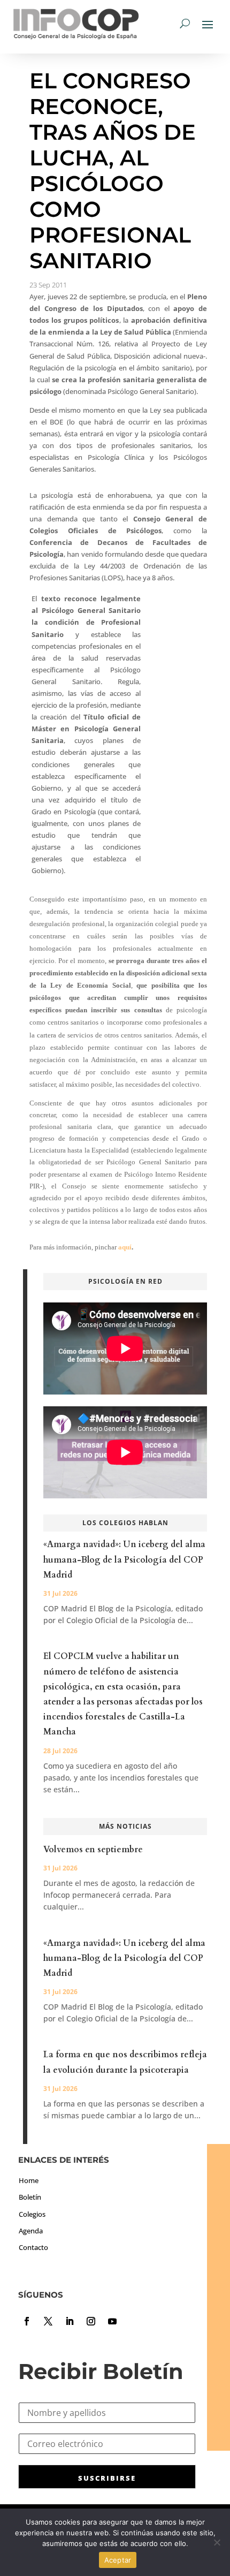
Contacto (33, 2247)
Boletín (30, 2197)
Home (29, 2180)
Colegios (32, 2214)
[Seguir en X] (48, 2321)
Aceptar (118, 2560)
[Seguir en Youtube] (112, 2321)
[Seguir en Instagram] (91, 2321)
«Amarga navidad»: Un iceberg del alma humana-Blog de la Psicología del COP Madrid (124, 1559)
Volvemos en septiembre (93, 1850)
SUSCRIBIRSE (107, 2478)
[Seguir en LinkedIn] (70, 2321)
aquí (125, 1247)
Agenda (31, 2231)
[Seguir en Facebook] (27, 2321)
